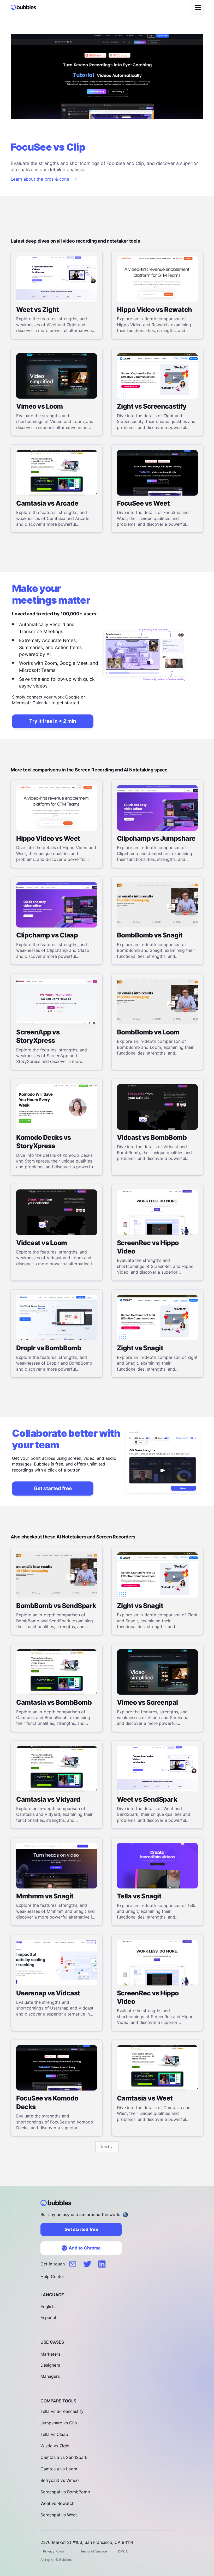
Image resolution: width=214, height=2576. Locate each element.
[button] (198, 7)
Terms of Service (94, 2551)
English (47, 2306)
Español (48, 2317)
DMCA (123, 2551)
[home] (26, 7)
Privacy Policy (54, 2551)
